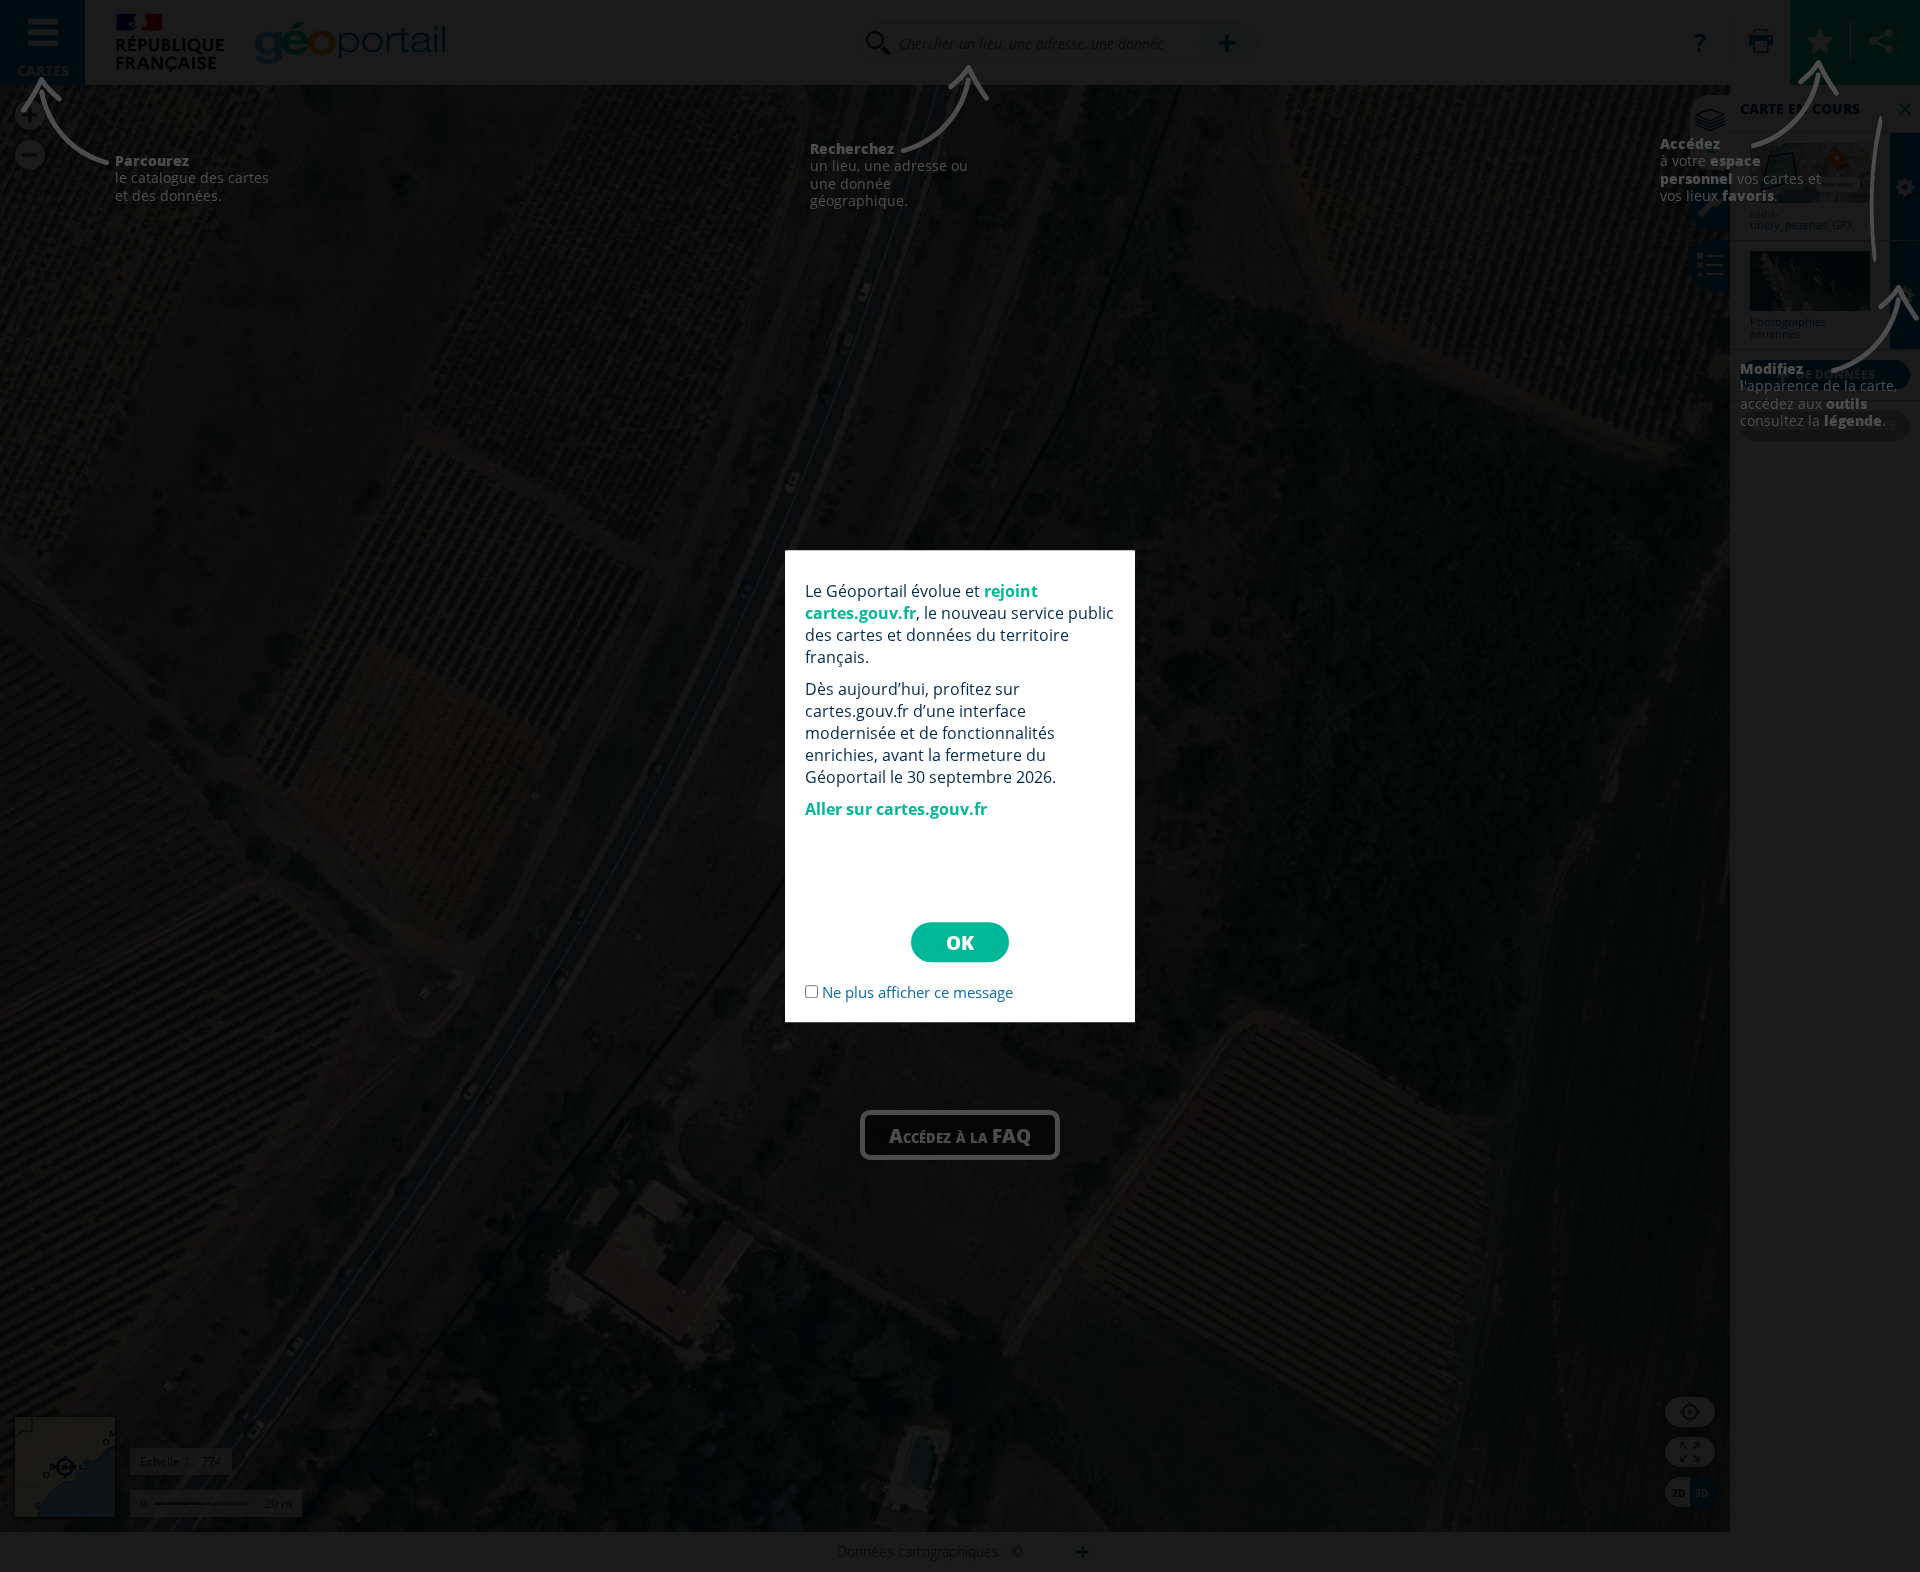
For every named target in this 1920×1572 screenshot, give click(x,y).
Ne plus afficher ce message (917, 992)
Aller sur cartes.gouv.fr (896, 809)
